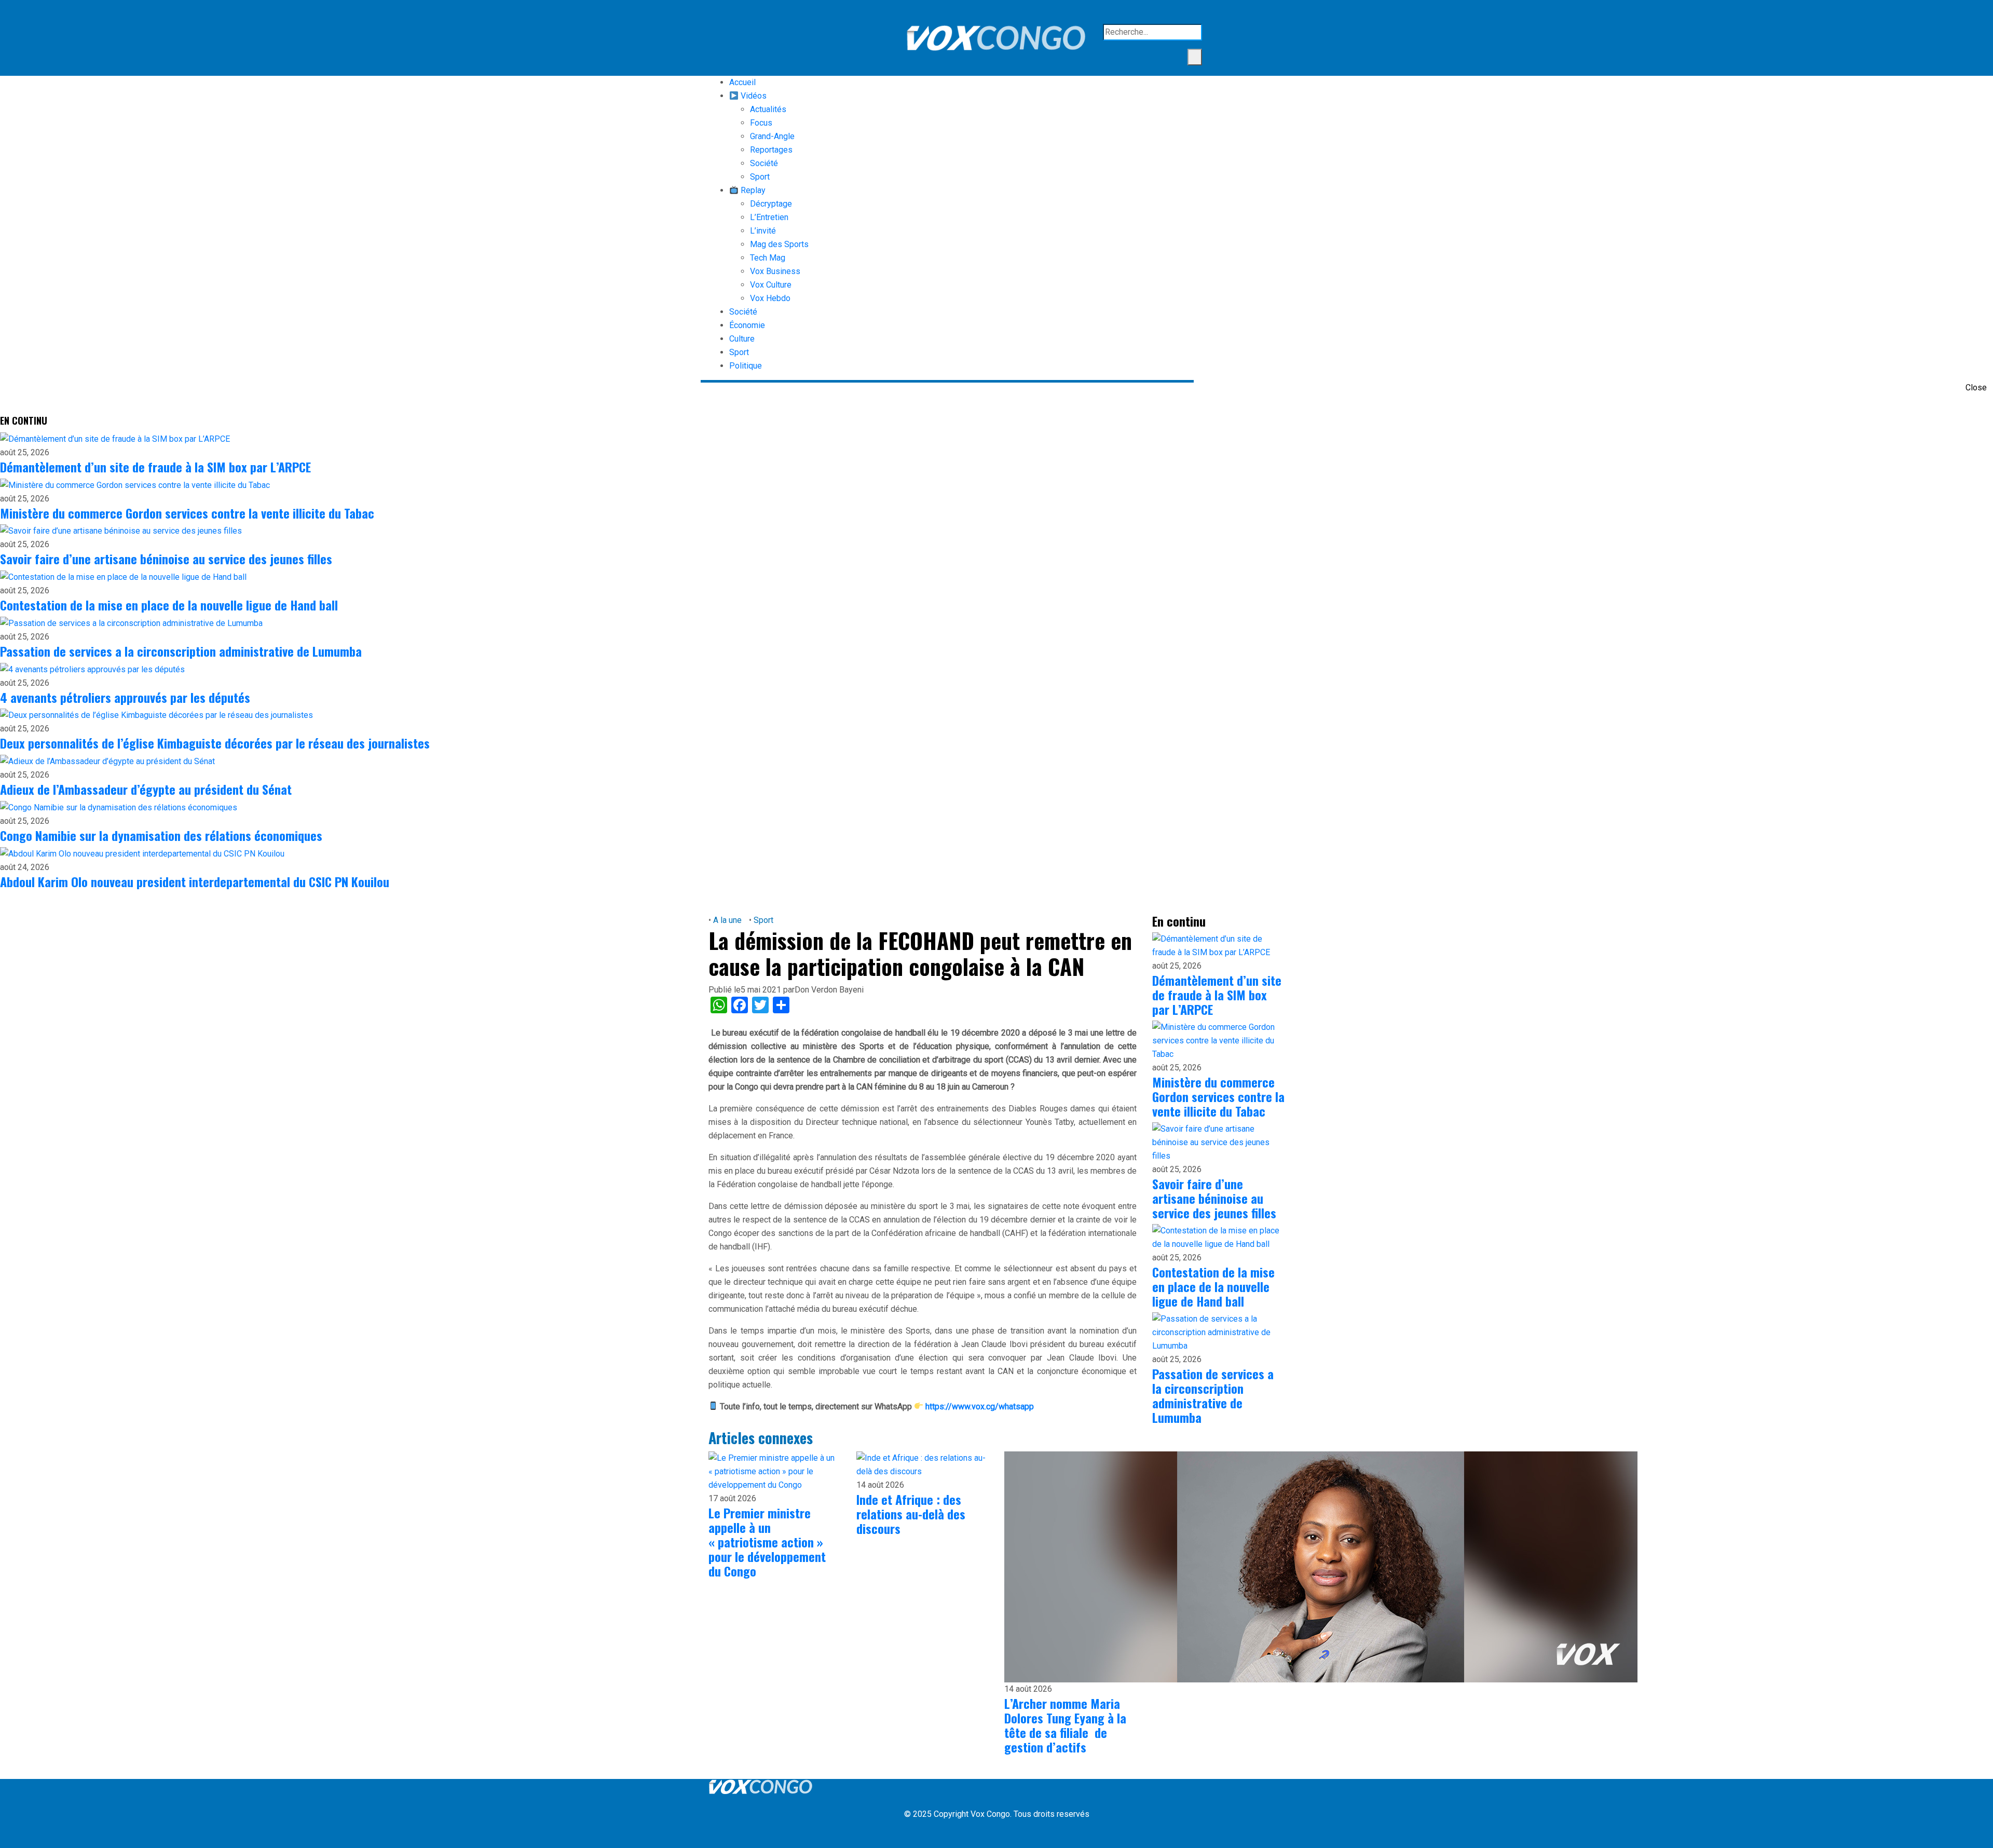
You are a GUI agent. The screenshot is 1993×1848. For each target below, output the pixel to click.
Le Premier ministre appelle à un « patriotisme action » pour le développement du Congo (767, 1542)
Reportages (771, 150)
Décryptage (771, 204)
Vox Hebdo (770, 298)
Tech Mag (768, 258)
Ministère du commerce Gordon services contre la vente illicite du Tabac (187, 513)
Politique (746, 366)
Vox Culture (771, 285)
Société (764, 163)
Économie (747, 325)
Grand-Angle (772, 136)
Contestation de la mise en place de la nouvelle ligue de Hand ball (169, 605)
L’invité (763, 231)
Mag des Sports (779, 244)
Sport (760, 177)
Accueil (742, 82)
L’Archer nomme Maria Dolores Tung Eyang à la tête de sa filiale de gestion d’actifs (1065, 1725)
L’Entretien (769, 217)
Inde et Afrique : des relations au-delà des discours (911, 1514)
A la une (727, 920)
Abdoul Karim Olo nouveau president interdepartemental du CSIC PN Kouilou (195, 881)
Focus (761, 123)
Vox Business (775, 271)
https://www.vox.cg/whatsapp (980, 1407)
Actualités (768, 109)
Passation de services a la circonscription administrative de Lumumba (181, 651)
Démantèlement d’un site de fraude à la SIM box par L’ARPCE (155, 467)
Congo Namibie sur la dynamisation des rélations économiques (161, 835)
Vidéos (753, 96)
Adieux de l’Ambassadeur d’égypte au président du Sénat (146, 789)
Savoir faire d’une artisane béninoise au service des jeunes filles (166, 559)
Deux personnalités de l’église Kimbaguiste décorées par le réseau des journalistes (215, 743)
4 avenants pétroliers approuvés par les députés (125, 697)
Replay (752, 190)
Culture (742, 339)
